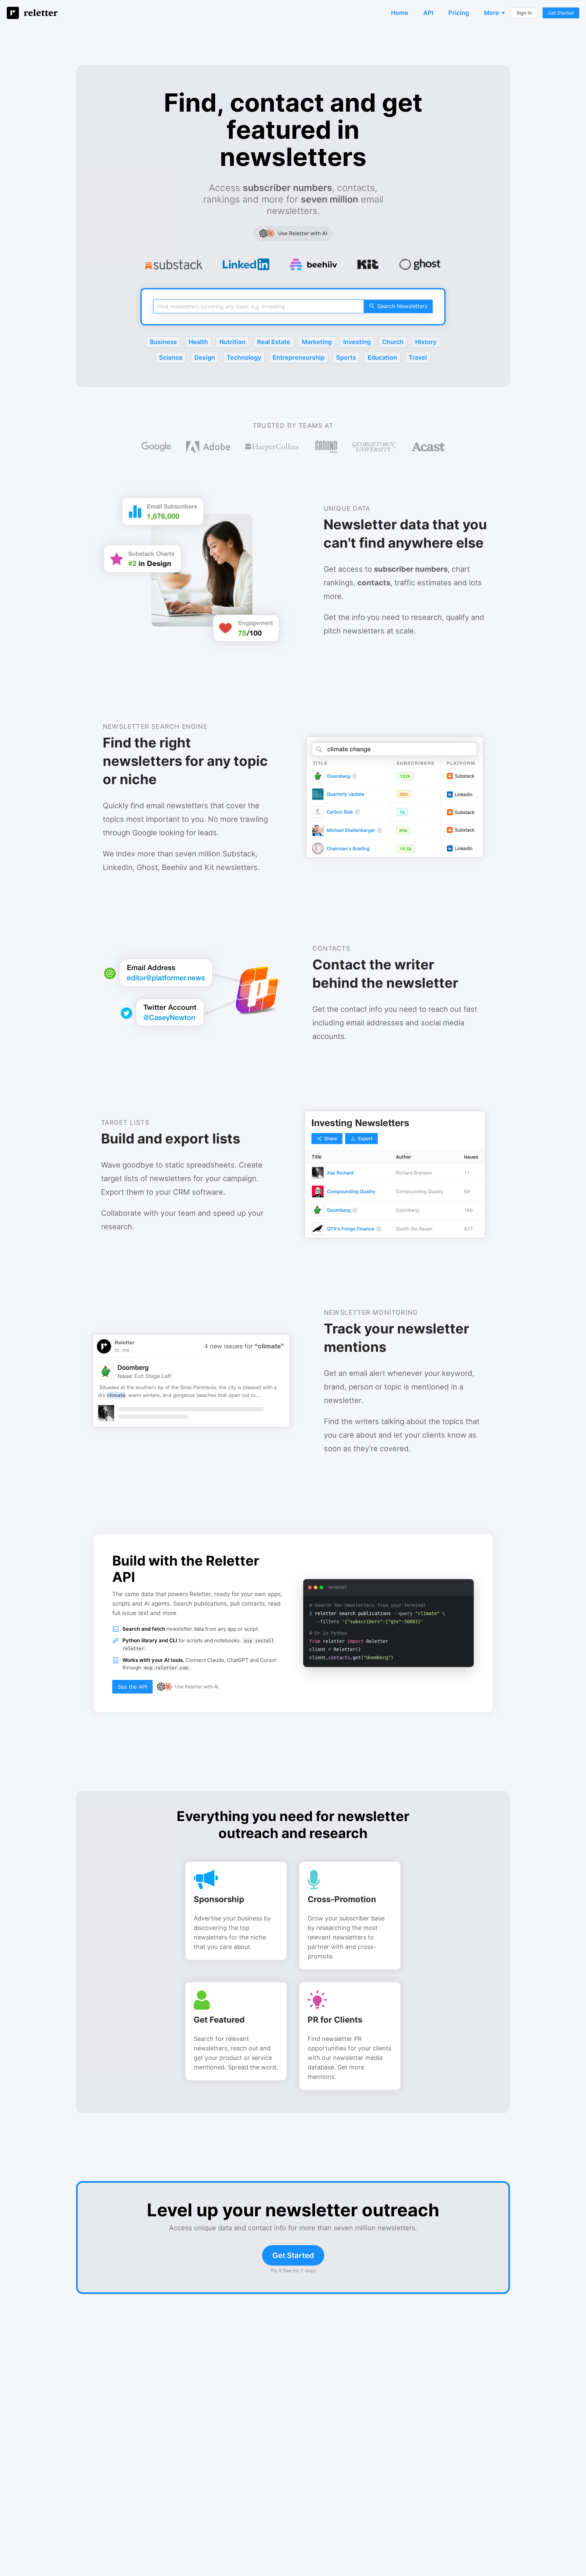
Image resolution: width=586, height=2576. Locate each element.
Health (198, 342)
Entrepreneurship (299, 357)
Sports (346, 357)
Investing (357, 342)
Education (382, 357)
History (426, 342)
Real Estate (274, 342)
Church (393, 342)
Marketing (317, 342)
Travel (418, 357)
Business (163, 342)
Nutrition (232, 342)
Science (171, 357)
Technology (244, 357)
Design (205, 357)
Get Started (293, 2255)
